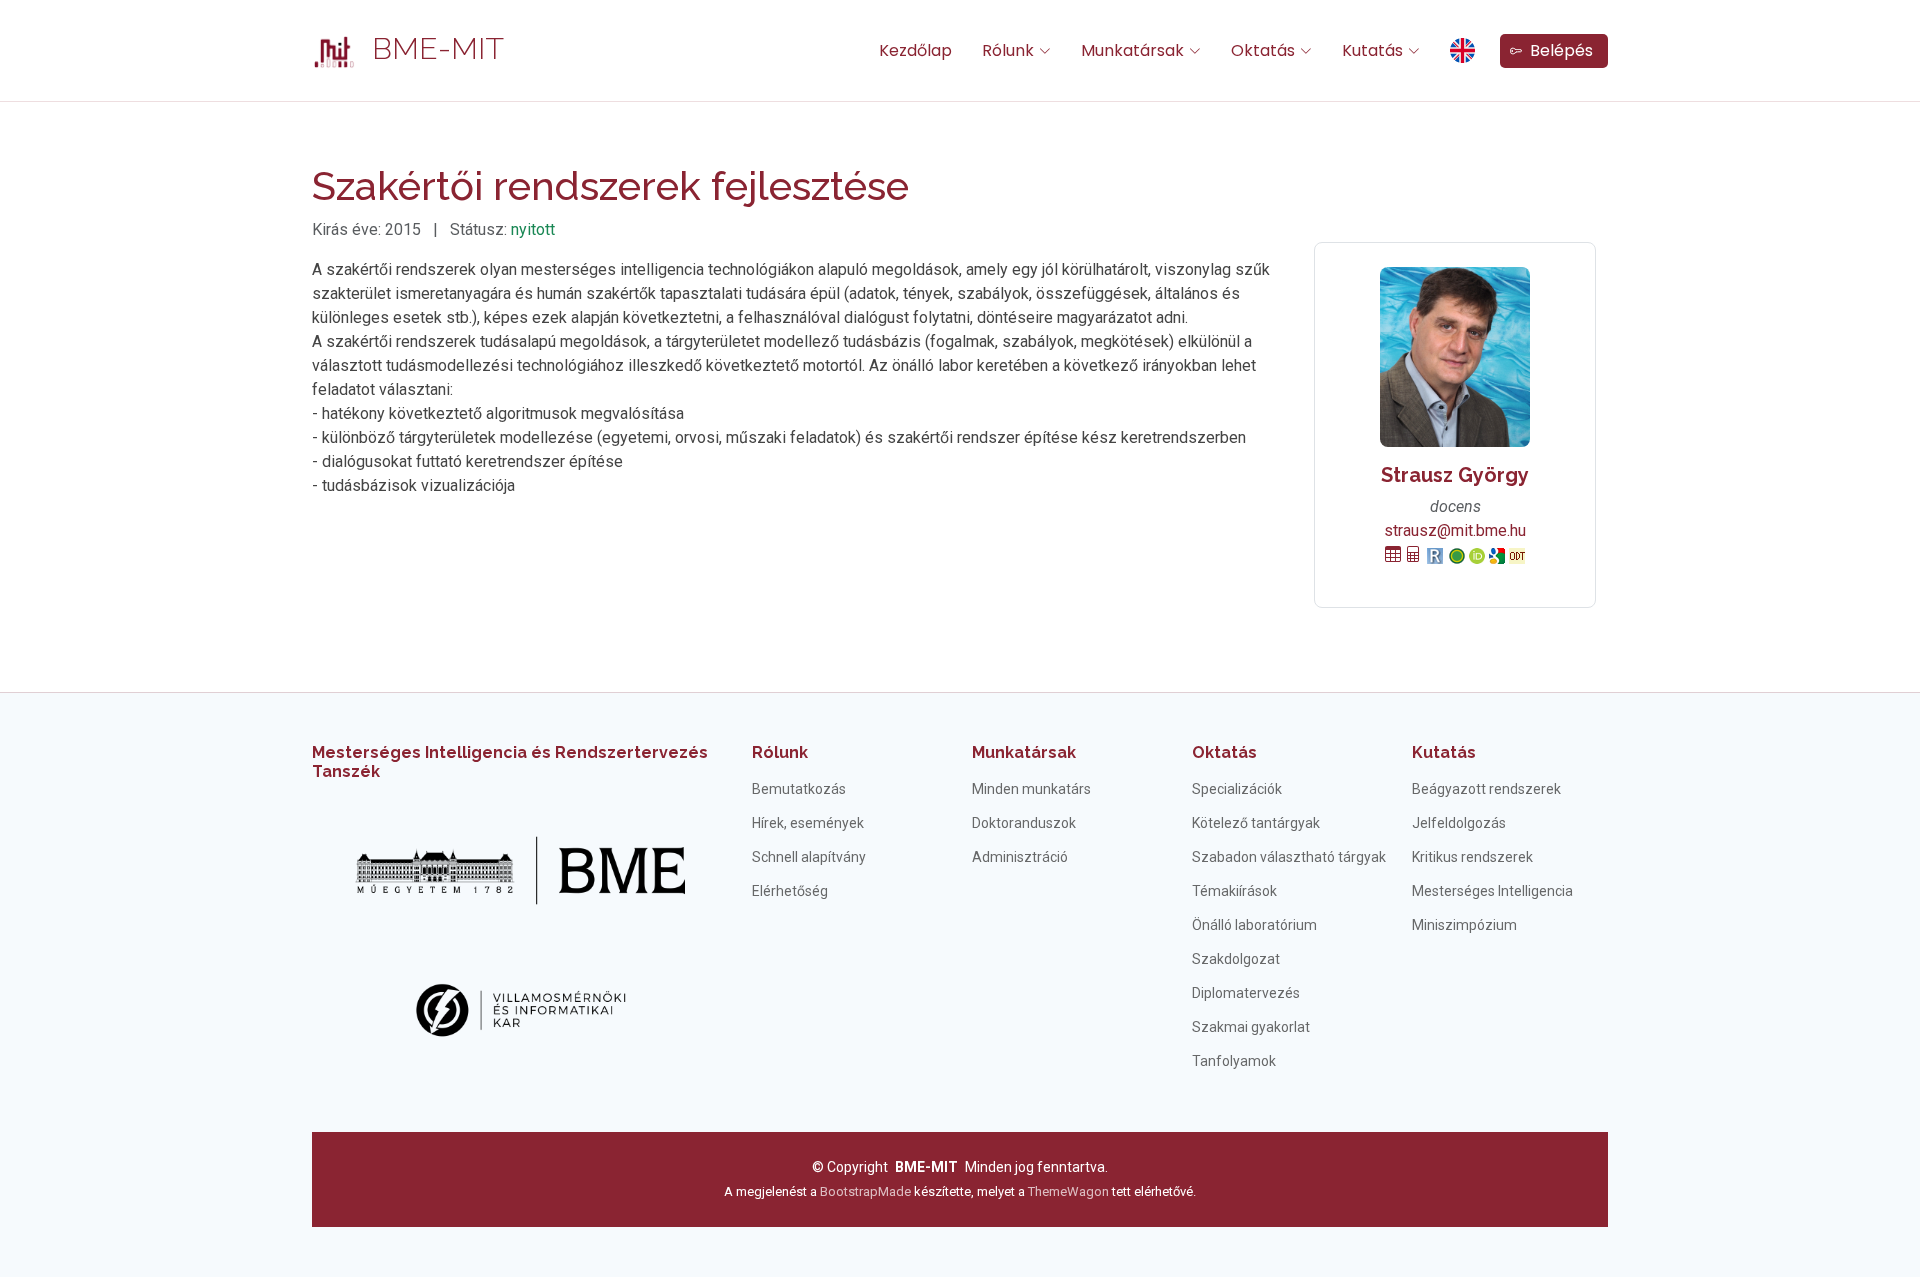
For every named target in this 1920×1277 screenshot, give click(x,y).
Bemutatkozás (799, 789)
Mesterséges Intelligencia (1492, 891)
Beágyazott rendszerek (1486, 789)
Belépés (1557, 50)
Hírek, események (808, 823)
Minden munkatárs (1031, 789)
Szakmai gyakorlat (1251, 1027)
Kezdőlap (915, 50)
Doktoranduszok (1024, 823)
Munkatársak (1024, 752)
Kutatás (1444, 752)
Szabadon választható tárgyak (1289, 857)
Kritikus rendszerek (1472, 857)
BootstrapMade (865, 1191)
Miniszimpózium (1464, 925)
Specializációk (1237, 789)
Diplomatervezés (1246, 993)
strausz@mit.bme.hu (1455, 530)
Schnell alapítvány (809, 857)
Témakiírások (1234, 891)
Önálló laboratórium (1254, 925)
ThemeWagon (1070, 1191)
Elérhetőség (790, 891)
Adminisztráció (1020, 857)
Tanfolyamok (1234, 1061)
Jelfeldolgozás (1459, 823)
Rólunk (780, 752)
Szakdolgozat (1236, 959)
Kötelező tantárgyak (1256, 823)
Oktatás (1224, 752)
